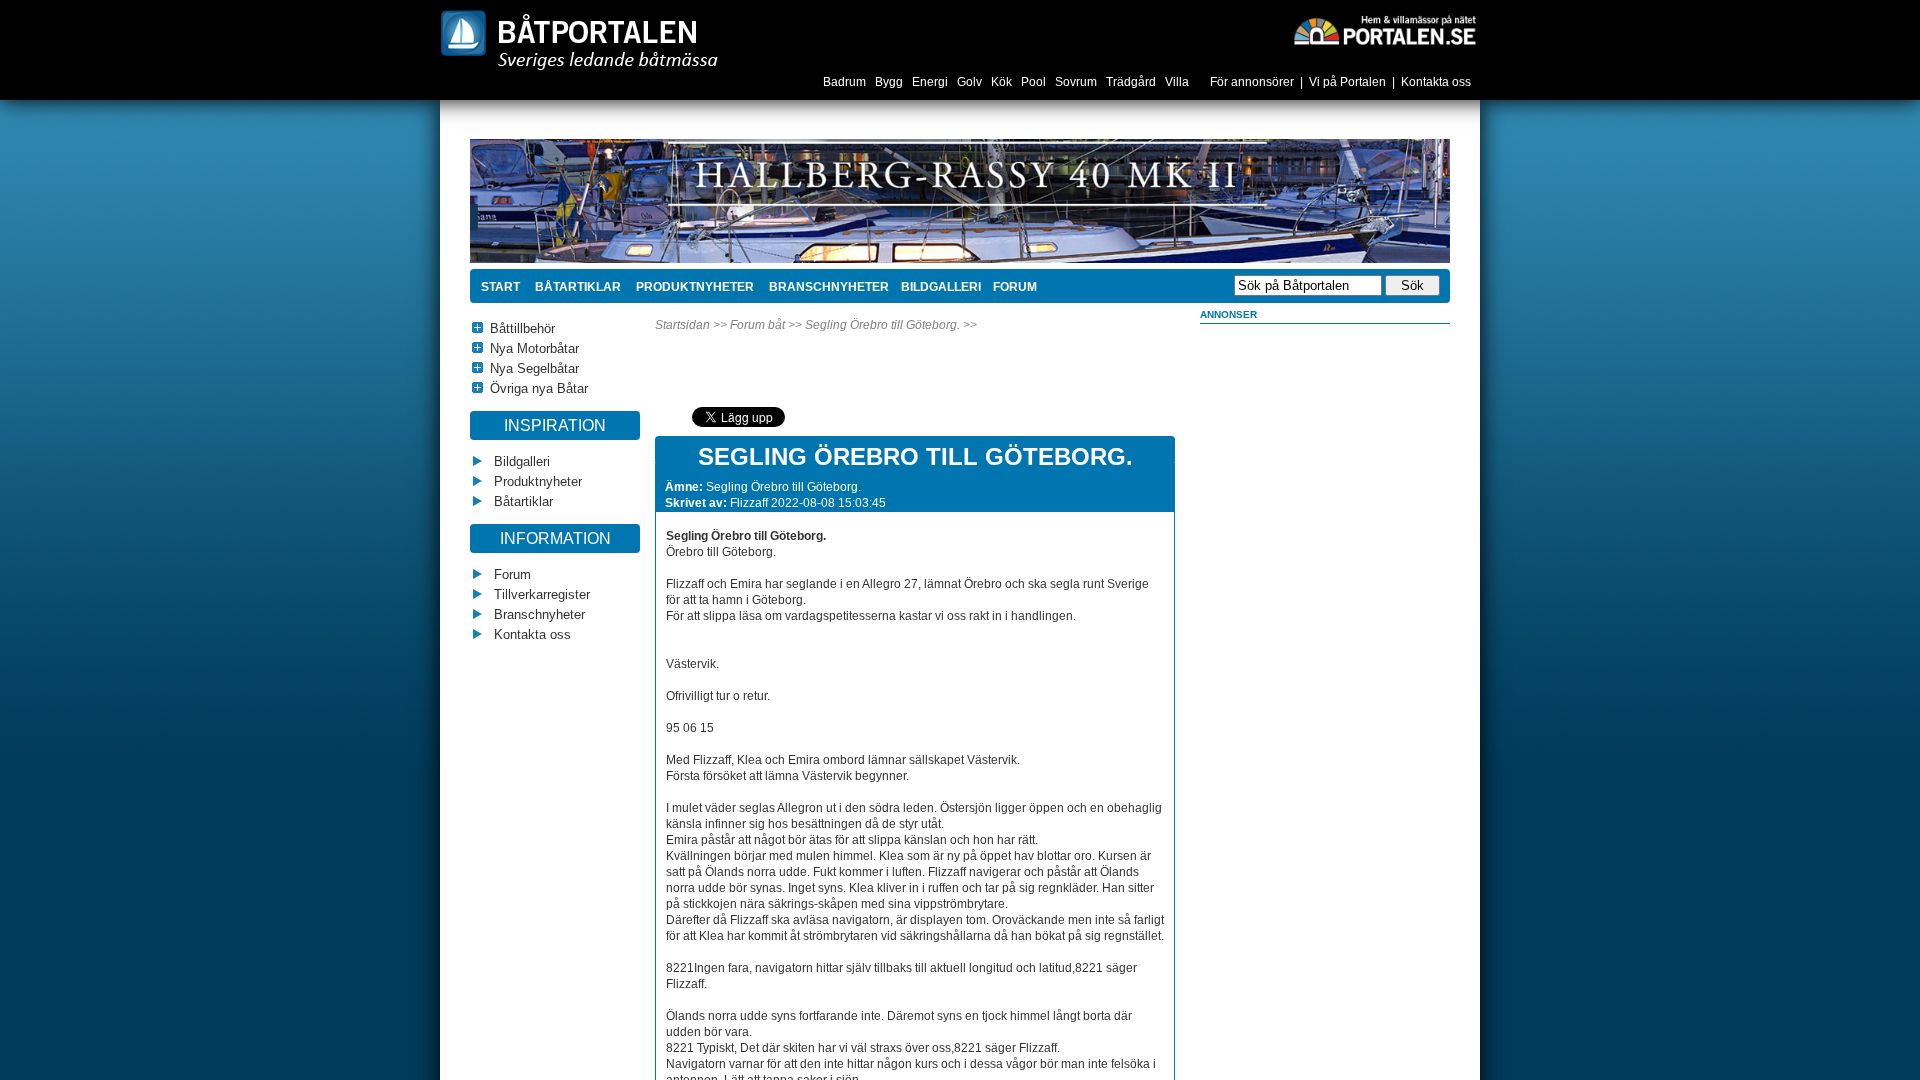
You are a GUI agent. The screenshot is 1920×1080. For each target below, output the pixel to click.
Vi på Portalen (1347, 82)
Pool (1035, 82)
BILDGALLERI (941, 287)
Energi (931, 82)
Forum (510, 574)
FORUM (1015, 287)
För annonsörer (1252, 82)
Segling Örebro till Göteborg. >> (891, 325)
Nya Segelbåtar (534, 368)
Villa (1178, 82)
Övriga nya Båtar (539, 388)
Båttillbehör (522, 328)
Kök (1003, 82)
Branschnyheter (827, 287)
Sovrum (1077, 82)
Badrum (846, 82)
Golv (971, 82)
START (500, 287)
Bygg (890, 82)
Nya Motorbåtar (534, 348)
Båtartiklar (576, 287)
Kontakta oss (1436, 82)
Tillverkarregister (540, 594)
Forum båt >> (766, 325)
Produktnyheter (693, 287)
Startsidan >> (691, 325)
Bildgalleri (520, 461)
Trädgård (1132, 82)
